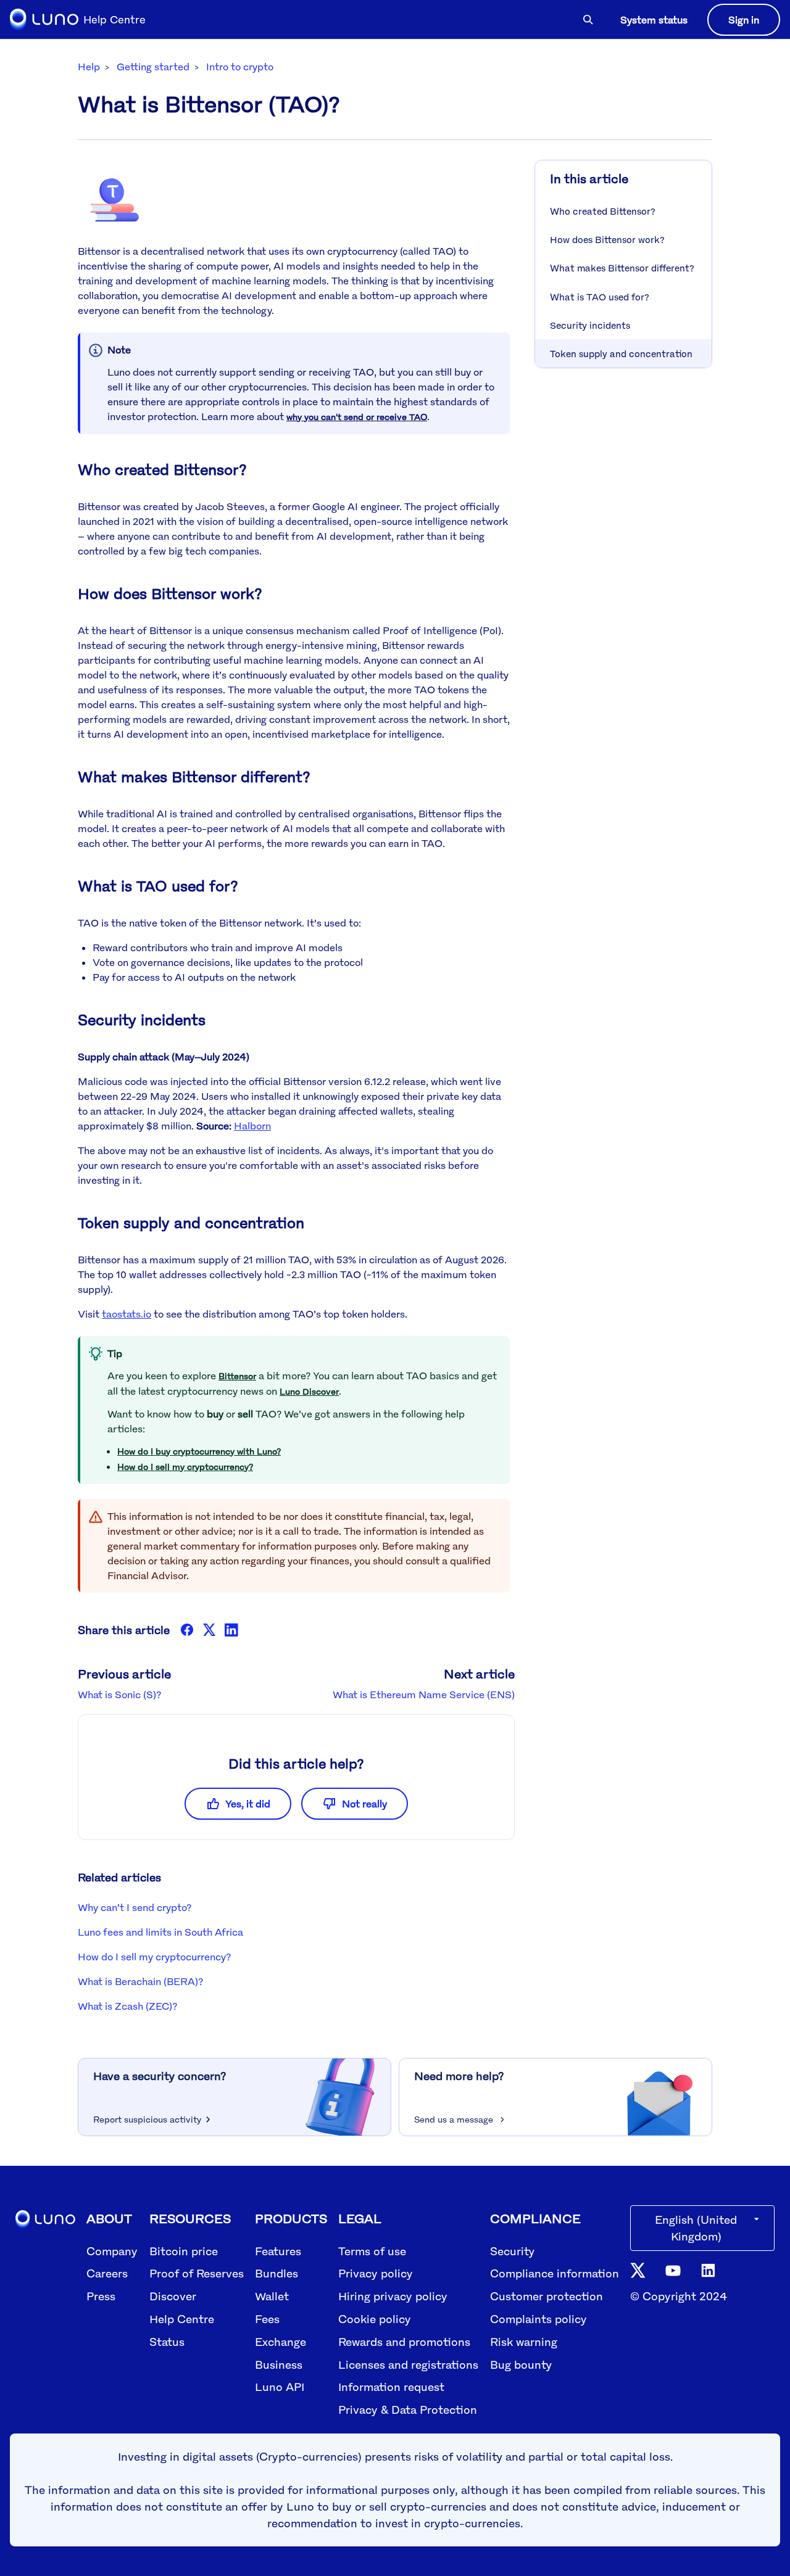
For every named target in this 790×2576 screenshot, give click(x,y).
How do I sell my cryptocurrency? (185, 1467)
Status (167, 2342)
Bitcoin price (184, 2251)
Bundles (276, 2273)
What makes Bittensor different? (622, 268)
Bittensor (237, 1376)
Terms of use (372, 2251)
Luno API (280, 2387)
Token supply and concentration (621, 353)
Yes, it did (248, 1804)
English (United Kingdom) (696, 2228)
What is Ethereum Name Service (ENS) (424, 1695)
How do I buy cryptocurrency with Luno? (199, 1451)
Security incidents (590, 325)
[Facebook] (187, 1630)
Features (278, 2251)
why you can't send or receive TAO (357, 417)
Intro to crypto (240, 67)
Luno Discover (309, 1391)
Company (112, 2251)
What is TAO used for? (600, 297)
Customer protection (547, 2296)
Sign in (744, 20)
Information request (391, 2387)
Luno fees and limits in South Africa (160, 1932)
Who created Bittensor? (603, 211)
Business (279, 2364)
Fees (267, 2319)
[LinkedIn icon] (708, 2269)
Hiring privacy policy (393, 2296)
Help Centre (182, 2319)
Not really (364, 1804)
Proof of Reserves (197, 2273)
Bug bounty (521, 2364)
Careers (107, 2273)
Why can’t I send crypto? (135, 1907)
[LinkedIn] (231, 1630)
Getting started (153, 67)
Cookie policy (375, 2319)
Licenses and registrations (408, 2364)
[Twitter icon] (638, 2269)
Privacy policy (376, 2273)
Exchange (281, 2342)
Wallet (272, 2296)
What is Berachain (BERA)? (140, 1981)
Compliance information (555, 2273)
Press (101, 2296)
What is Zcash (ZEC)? (127, 2006)
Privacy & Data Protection (408, 2409)
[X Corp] (209, 1630)
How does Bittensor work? (607, 239)
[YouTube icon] (673, 2270)
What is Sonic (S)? (119, 1695)
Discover (173, 2296)
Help (89, 67)
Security (512, 2251)
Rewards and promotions (404, 2342)
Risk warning (524, 2342)
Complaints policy (538, 2319)
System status (654, 20)
